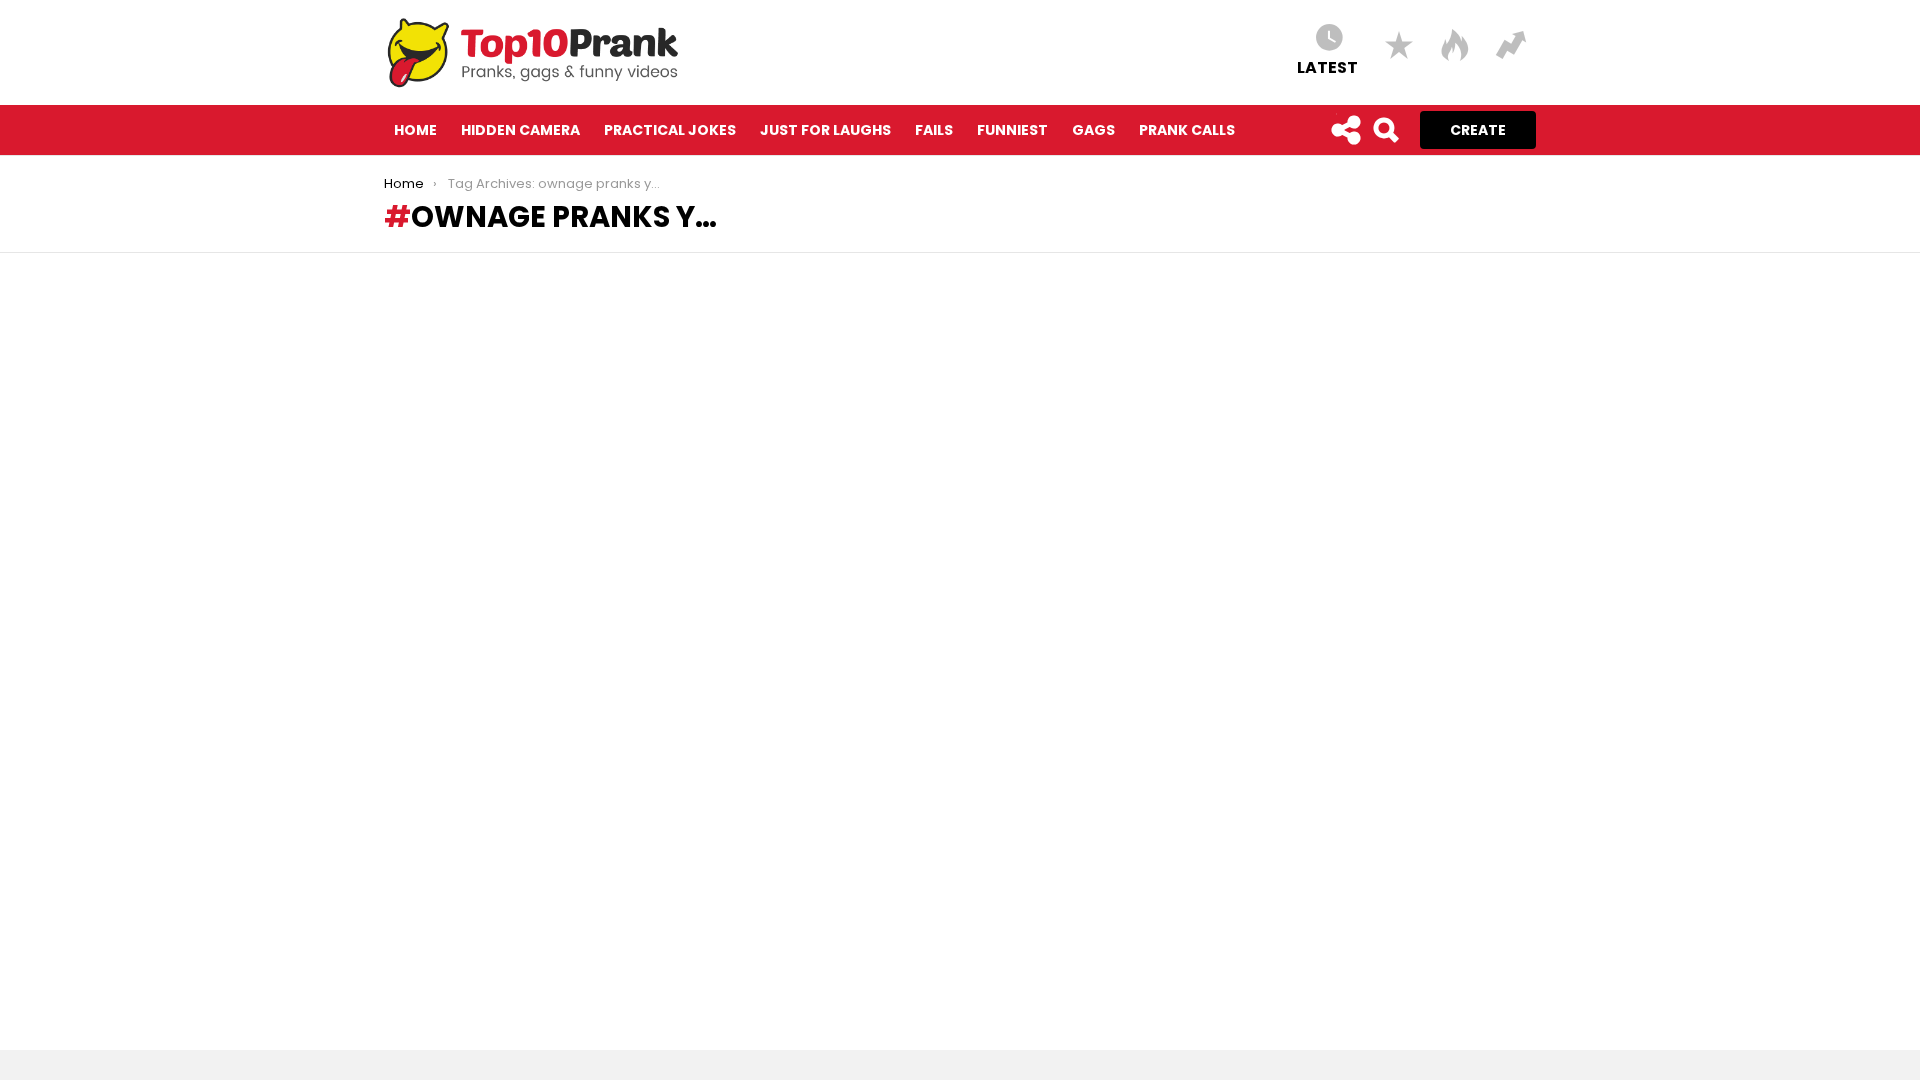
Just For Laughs (825, 130)
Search (1385, 130)
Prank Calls (1187, 130)
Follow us (1345, 130)
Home (415, 130)
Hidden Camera (520, 130)
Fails (934, 130)
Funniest (1012, 130)
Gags (1093, 130)
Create (1478, 130)
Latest (1327, 66)
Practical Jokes (670, 130)
